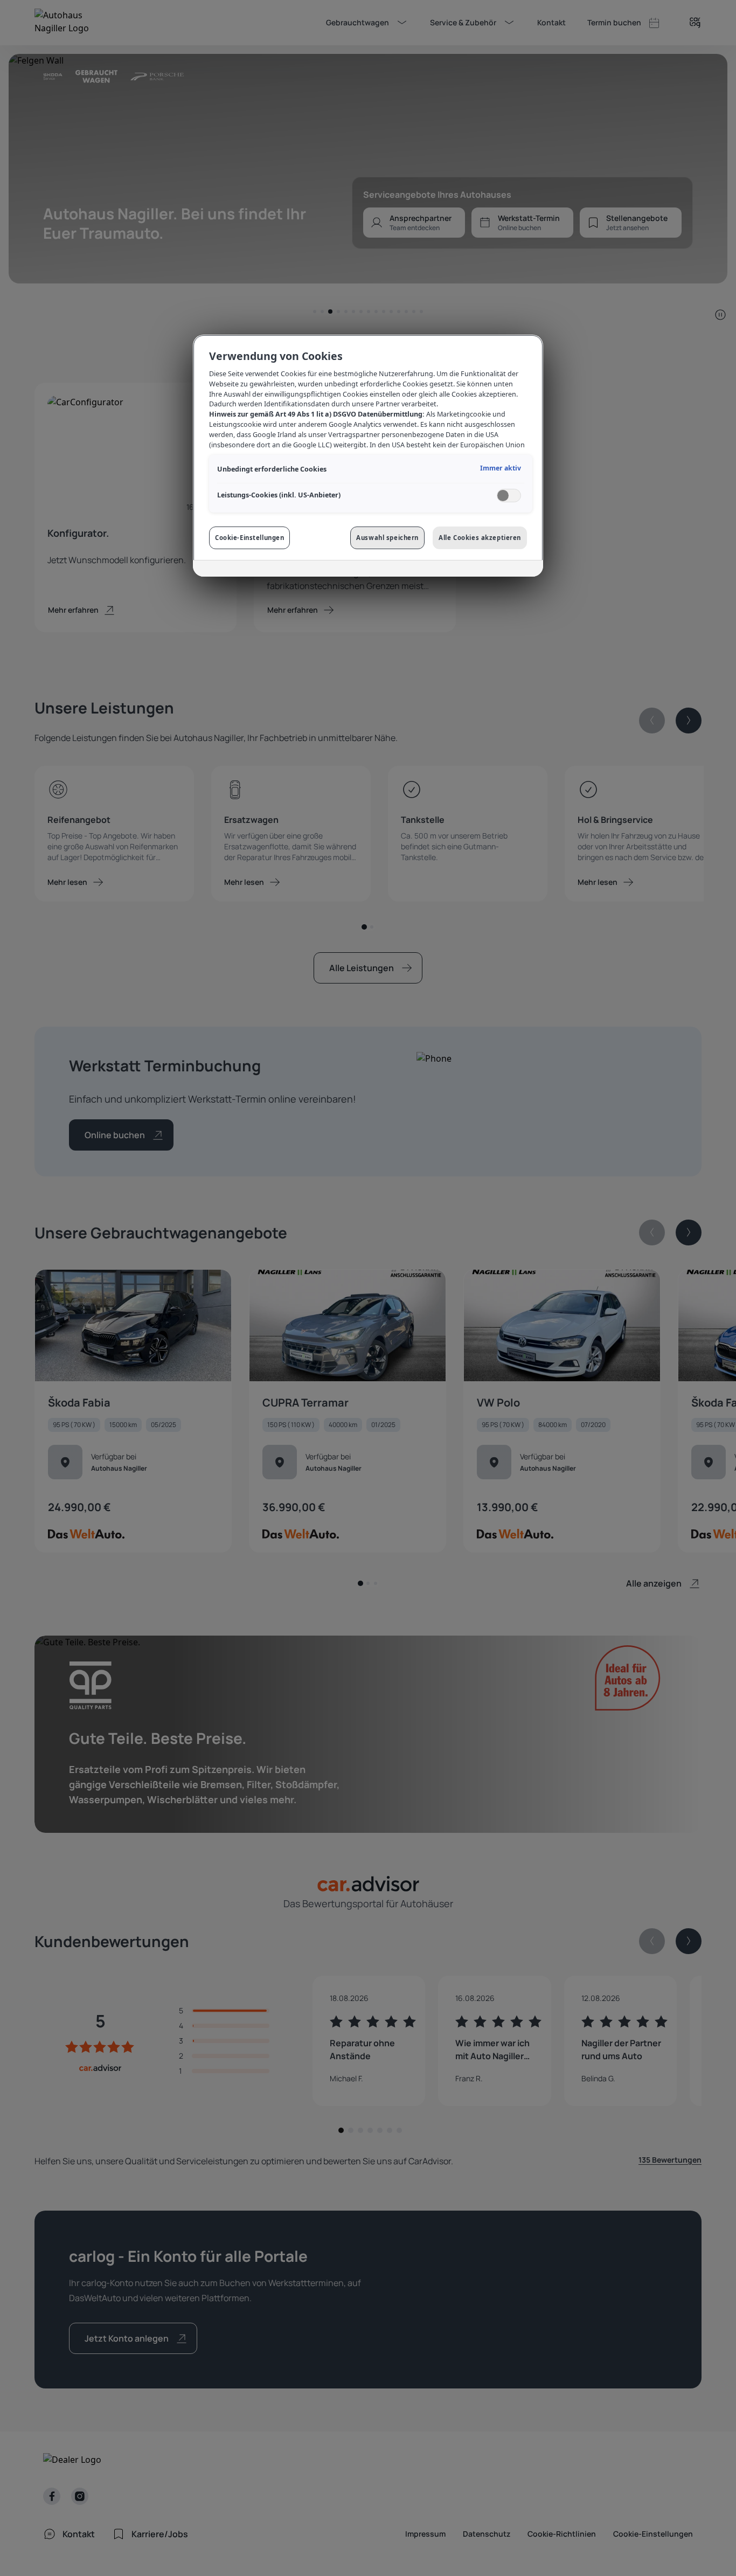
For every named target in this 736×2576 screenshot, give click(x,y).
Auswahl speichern (387, 538)
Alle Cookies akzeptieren (480, 538)
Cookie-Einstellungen (249, 538)
